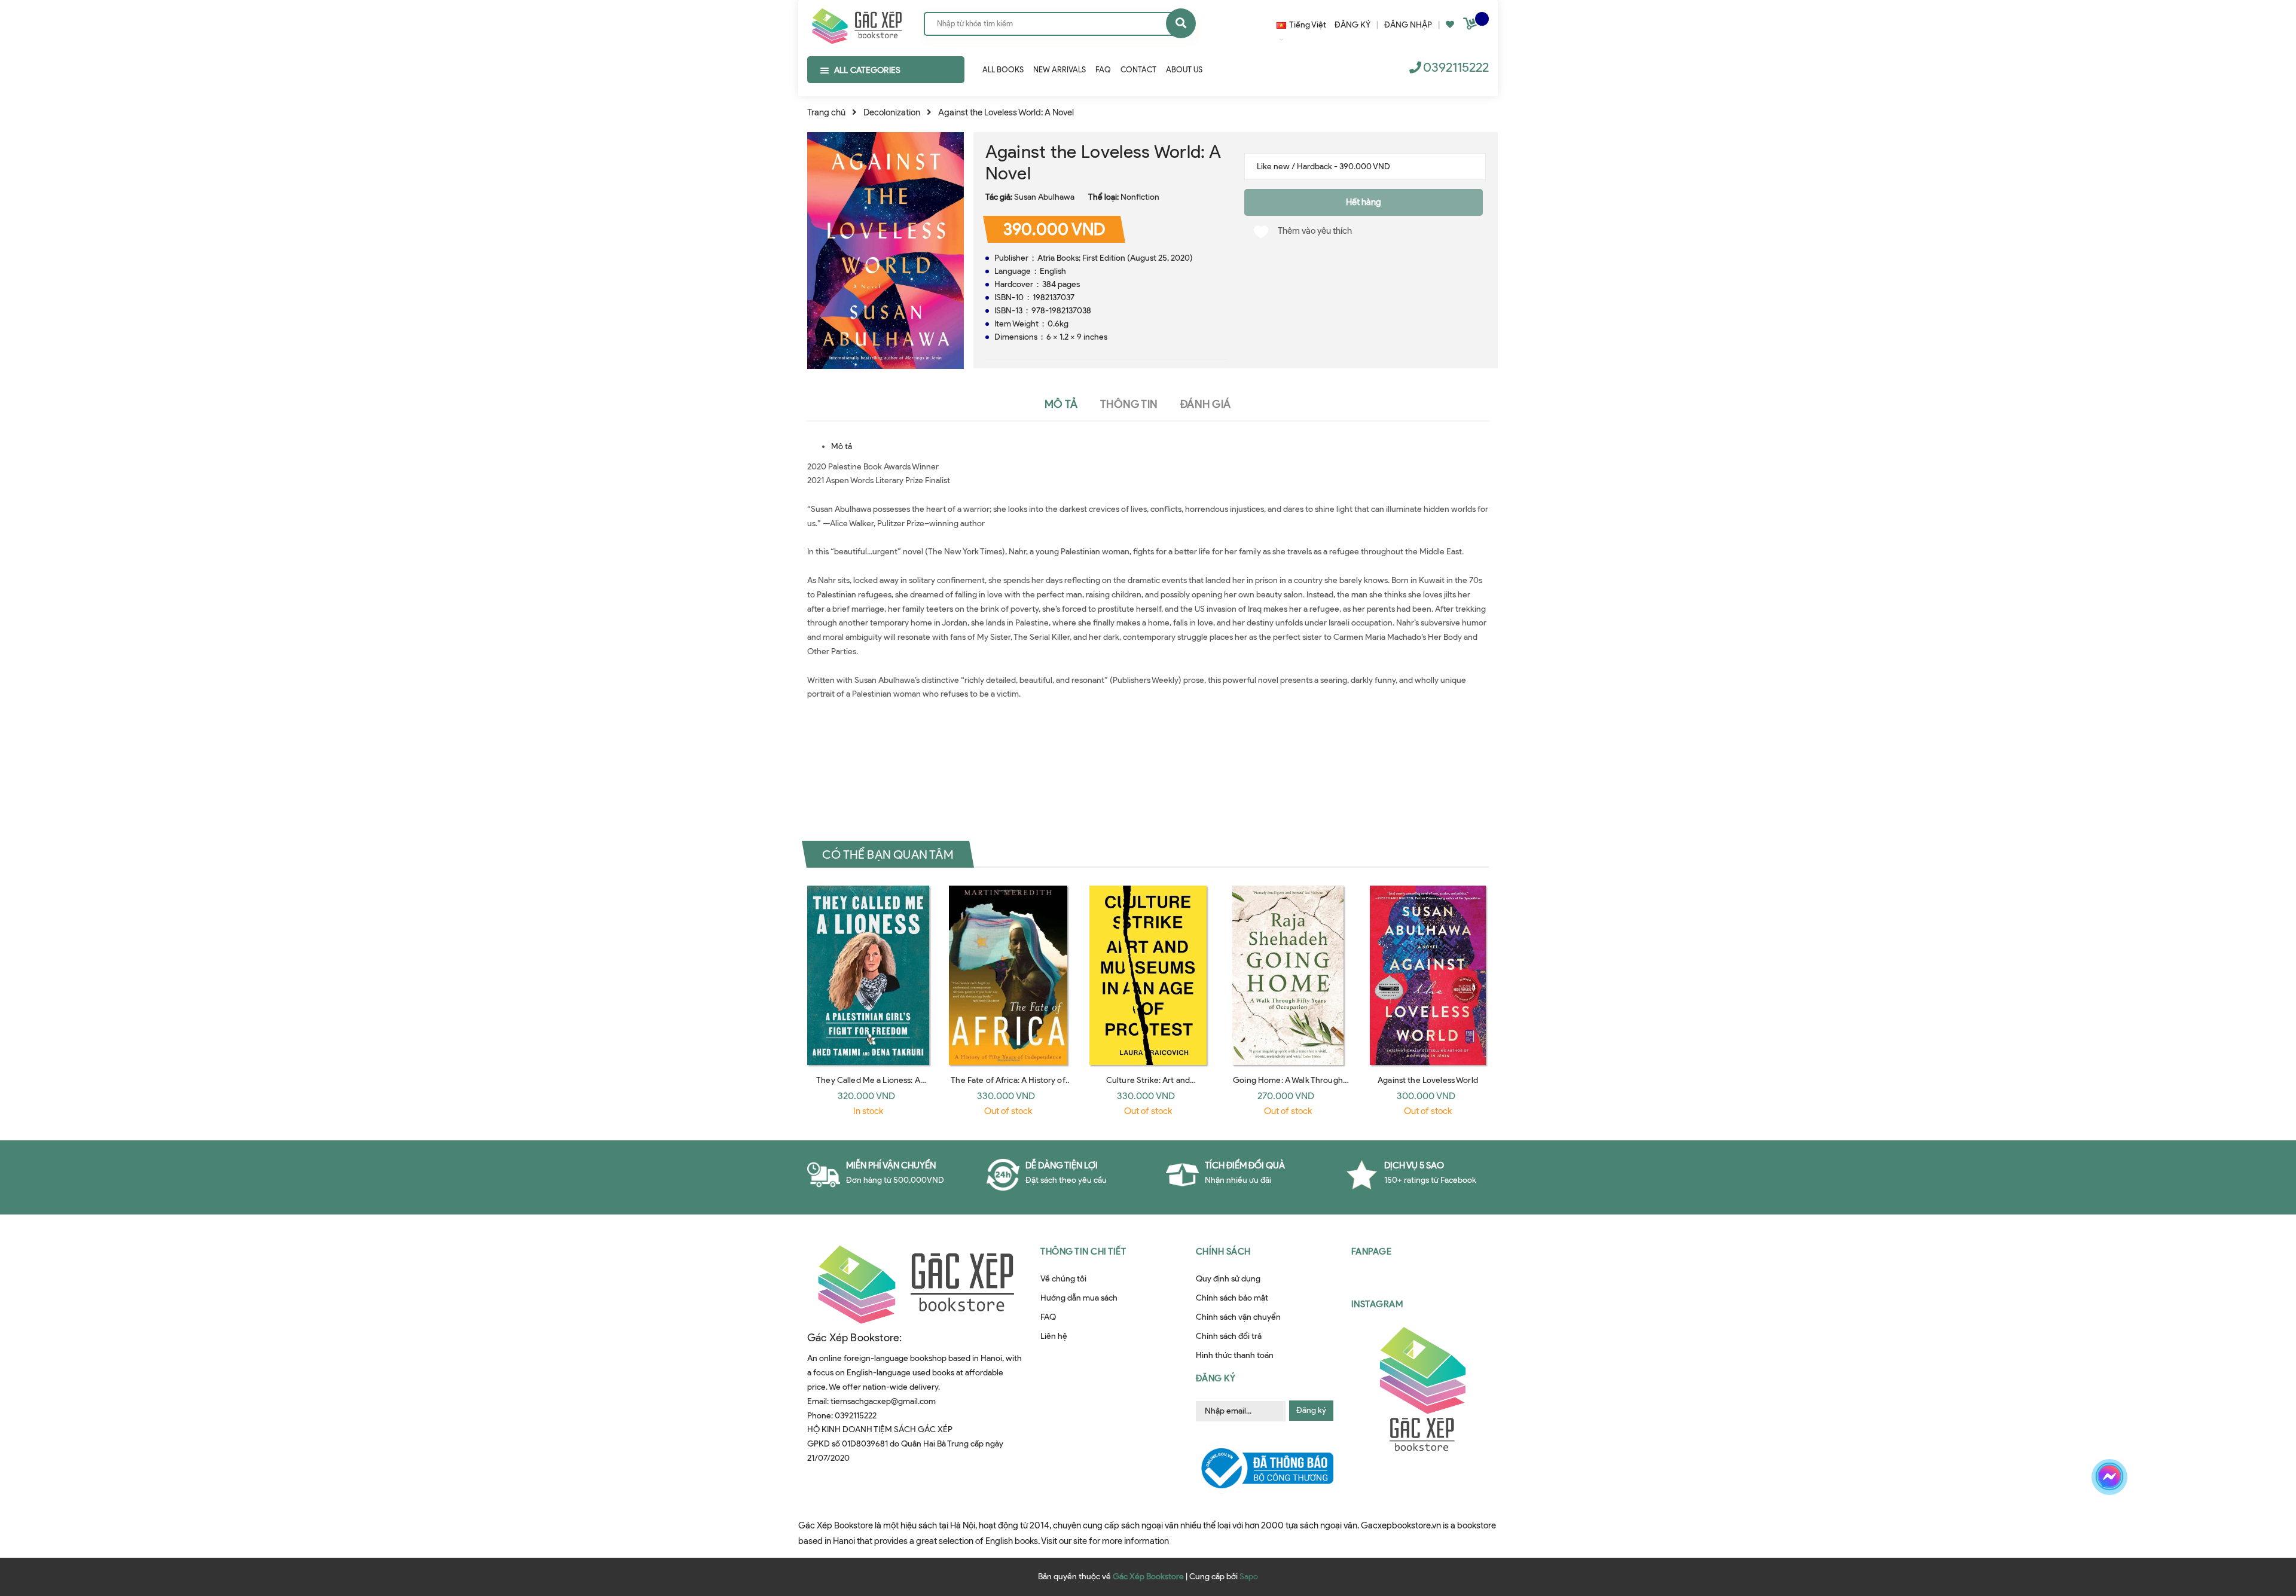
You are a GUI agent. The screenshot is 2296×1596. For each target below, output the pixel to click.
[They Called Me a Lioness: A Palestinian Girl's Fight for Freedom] (868, 975)
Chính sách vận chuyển (1238, 1317)
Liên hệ (1054, 1336)
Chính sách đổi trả (1229, 1336)
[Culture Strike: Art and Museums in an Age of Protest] (1148, 975)
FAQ (1048, 1317)
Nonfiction (1140, 197)
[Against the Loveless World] (1428, 975)
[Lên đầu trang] (1934, 1519)
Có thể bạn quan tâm (888, 854)
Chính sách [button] (1223, 1252)
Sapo (1249, 1577)
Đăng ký (1311, 1410)
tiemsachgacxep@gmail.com (883, 1401)
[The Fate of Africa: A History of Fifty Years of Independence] (1008, 975)
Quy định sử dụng (1228, 1279)
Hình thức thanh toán (1235, 1355)
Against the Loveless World (1428, 1080)
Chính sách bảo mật (1232, 1298)
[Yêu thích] (1450, 25)
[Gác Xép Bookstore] (857, 23)
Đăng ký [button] (1216, 1378)
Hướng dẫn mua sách (1079, 1298)
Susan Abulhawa (1044, 197)
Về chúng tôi (1063, 1279)
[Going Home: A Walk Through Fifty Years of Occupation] (1288, 975)
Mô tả (842, 446)
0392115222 (1456, 67)
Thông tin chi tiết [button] (1083, 1252)
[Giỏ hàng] (1471, 26)
